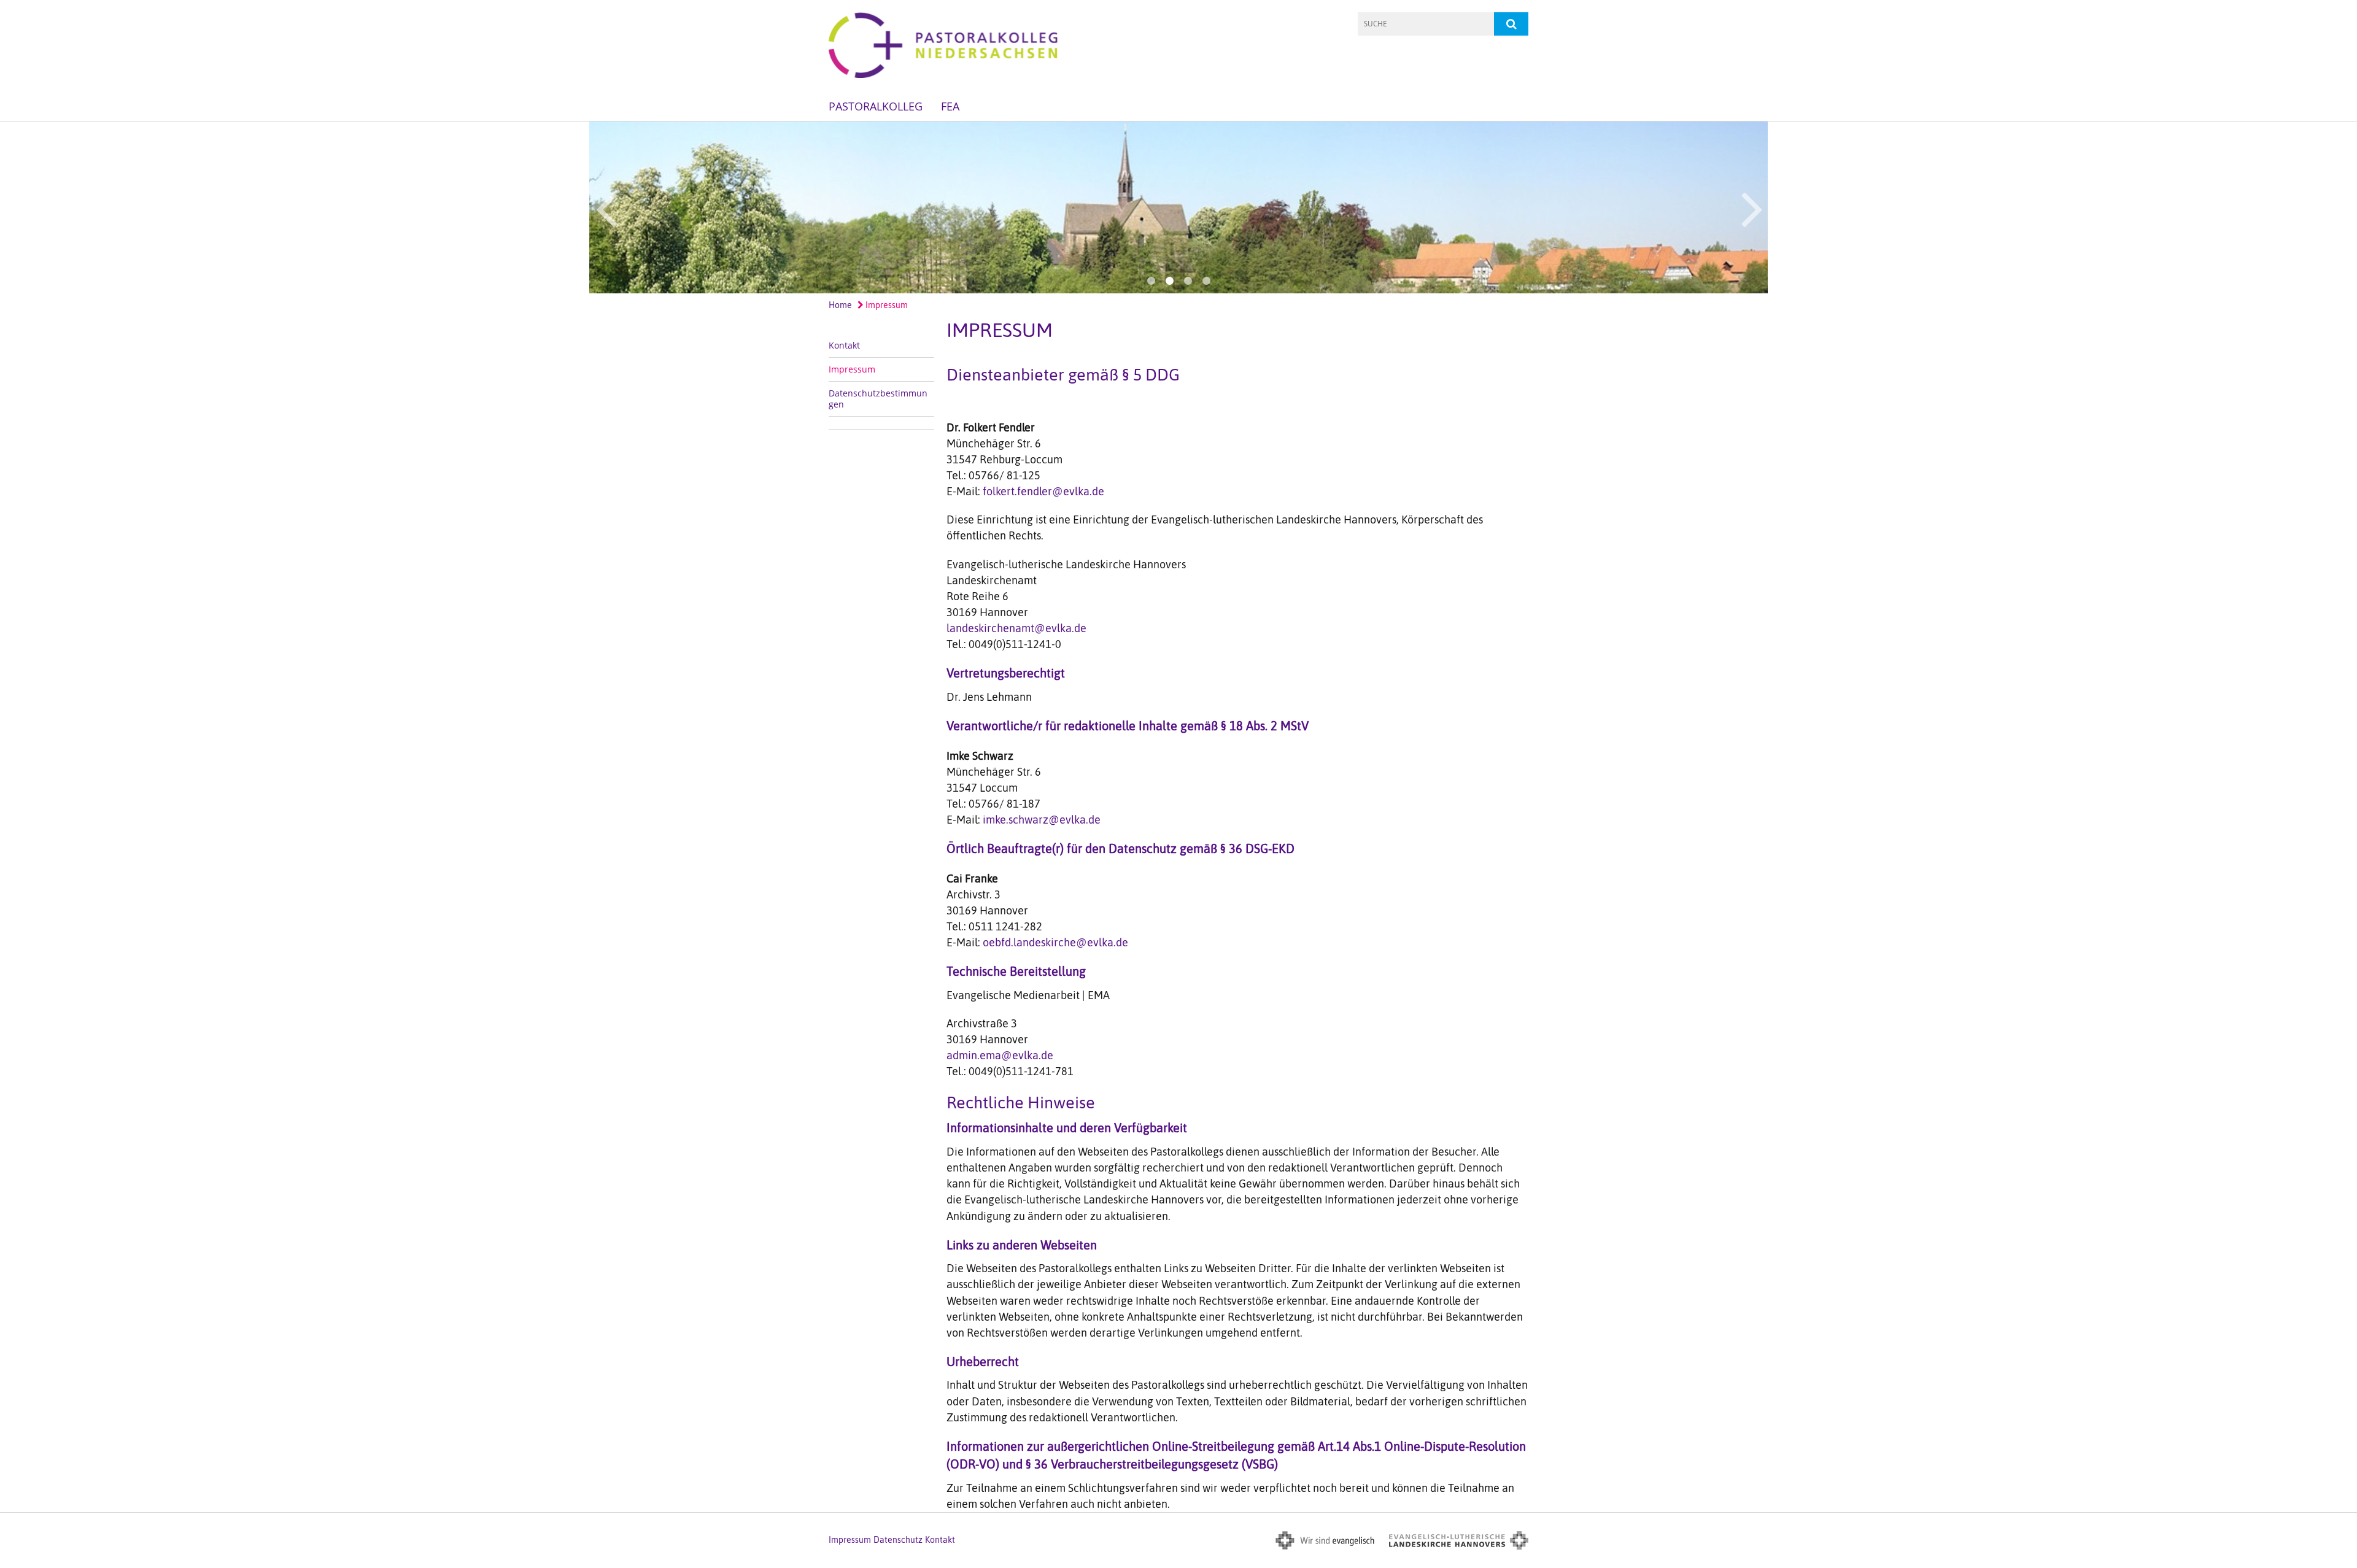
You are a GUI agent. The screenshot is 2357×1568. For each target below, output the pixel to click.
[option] (1178, 207)
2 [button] (1169, 281)
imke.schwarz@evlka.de (1042, 820)
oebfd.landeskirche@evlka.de (1055, 942)
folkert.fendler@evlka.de (1043, 491)
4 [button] (1206, 281)
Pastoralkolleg (876, 106)
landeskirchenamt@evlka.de (1016, 628)
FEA (950, 106)
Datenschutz (898, 1540)
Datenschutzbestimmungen (878, 399)
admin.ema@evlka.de (1000, 1055)
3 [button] (1188, 281)
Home (840, 305)
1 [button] (1151, 281)
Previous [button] (606, 207)
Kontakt (844, 345)
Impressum (886, 305)
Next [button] (1752, 207)
